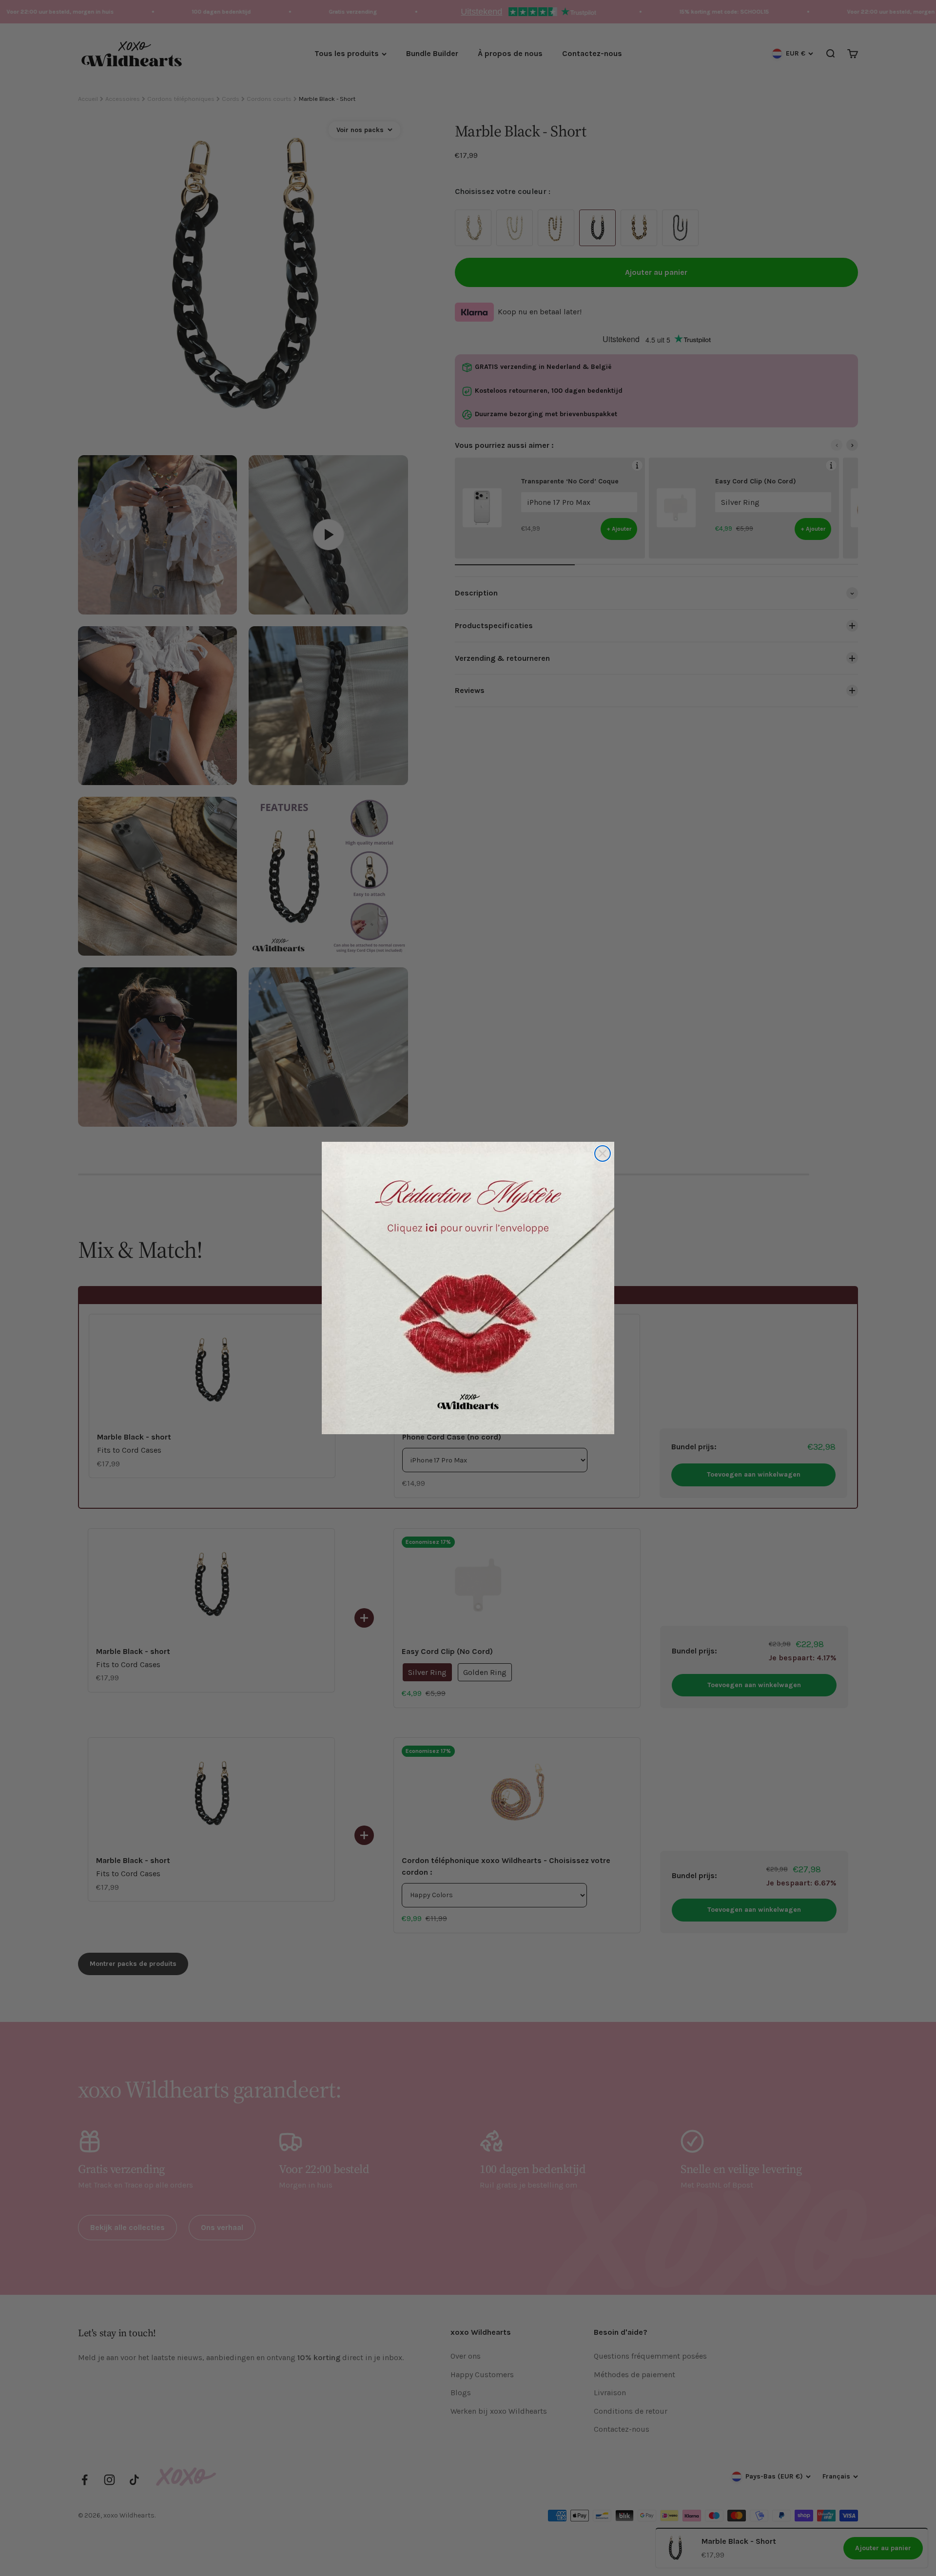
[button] (468, 1288)
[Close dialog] (603, 1153)
